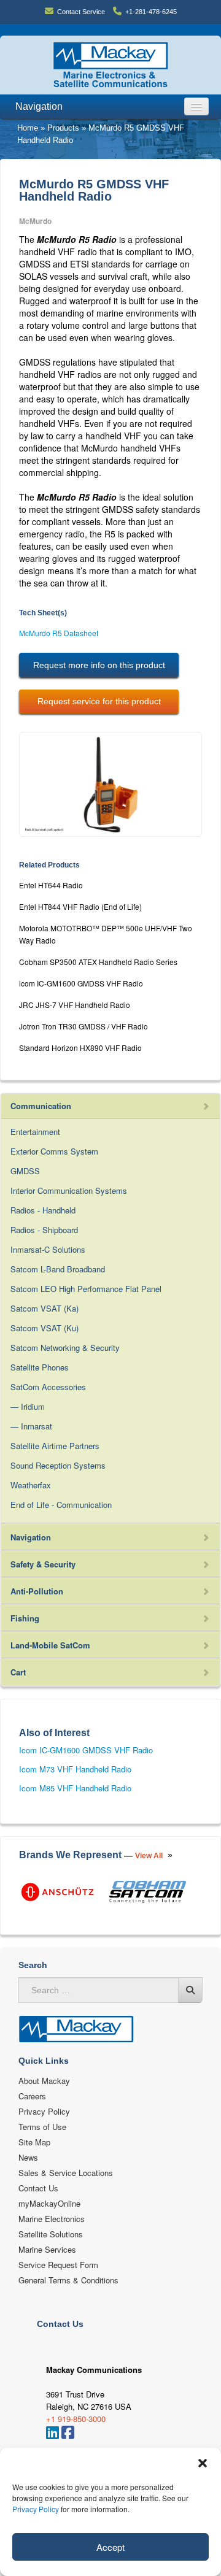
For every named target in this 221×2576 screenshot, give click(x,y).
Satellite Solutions (51, 2234)
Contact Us (38, 2188)
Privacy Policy (36, 2509)
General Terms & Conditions (68, 2280)
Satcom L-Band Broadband (58, 1269)
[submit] (190, 1990)
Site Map (34, 2142)
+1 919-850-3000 (76, 2419)
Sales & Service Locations (66, 2173)
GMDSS (25, 1171)
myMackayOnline (49, 2203)
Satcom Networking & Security (65, 1348)
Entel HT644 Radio (51, 885)
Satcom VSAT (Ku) (45, 1328)
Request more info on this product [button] (99, 665)
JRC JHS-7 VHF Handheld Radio (75, 1005)
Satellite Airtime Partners (55, 1446)
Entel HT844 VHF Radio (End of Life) (80, 906)
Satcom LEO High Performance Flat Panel (86, 1289)
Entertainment (35, 1132)
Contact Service (81, 12)
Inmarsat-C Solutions (48, 1249)
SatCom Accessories (48, 1387)
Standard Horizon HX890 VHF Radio (80, 1048)
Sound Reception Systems (58, 1465)
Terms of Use (42, 2127)
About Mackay (44, 2081)
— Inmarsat (31, 1426)
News (28, 2157)
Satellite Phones (40, 1367)
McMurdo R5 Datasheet (59, 633)
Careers (32, 2096)
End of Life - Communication (61, 1505)
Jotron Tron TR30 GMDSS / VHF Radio (83, 1026)
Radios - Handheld (43, 1210)
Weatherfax (31, 1485)
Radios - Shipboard (44, 1230)
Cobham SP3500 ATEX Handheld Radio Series (98, 962)
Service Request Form (58, 2265)
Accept (110, 2547)
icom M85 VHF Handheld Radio (75, 1788)
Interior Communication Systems (69, 1190)
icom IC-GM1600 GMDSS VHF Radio (81, 983)
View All (149, 1856)
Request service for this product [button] (99, 701)
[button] (203, 2463)
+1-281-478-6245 (151, 12)
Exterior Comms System (54, 1151)
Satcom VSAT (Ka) (45, 1308)
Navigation (39, 106)
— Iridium (28, 1406)
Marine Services (47, 2249)
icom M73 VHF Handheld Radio (75, 1769)
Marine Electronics (52, 2219)
